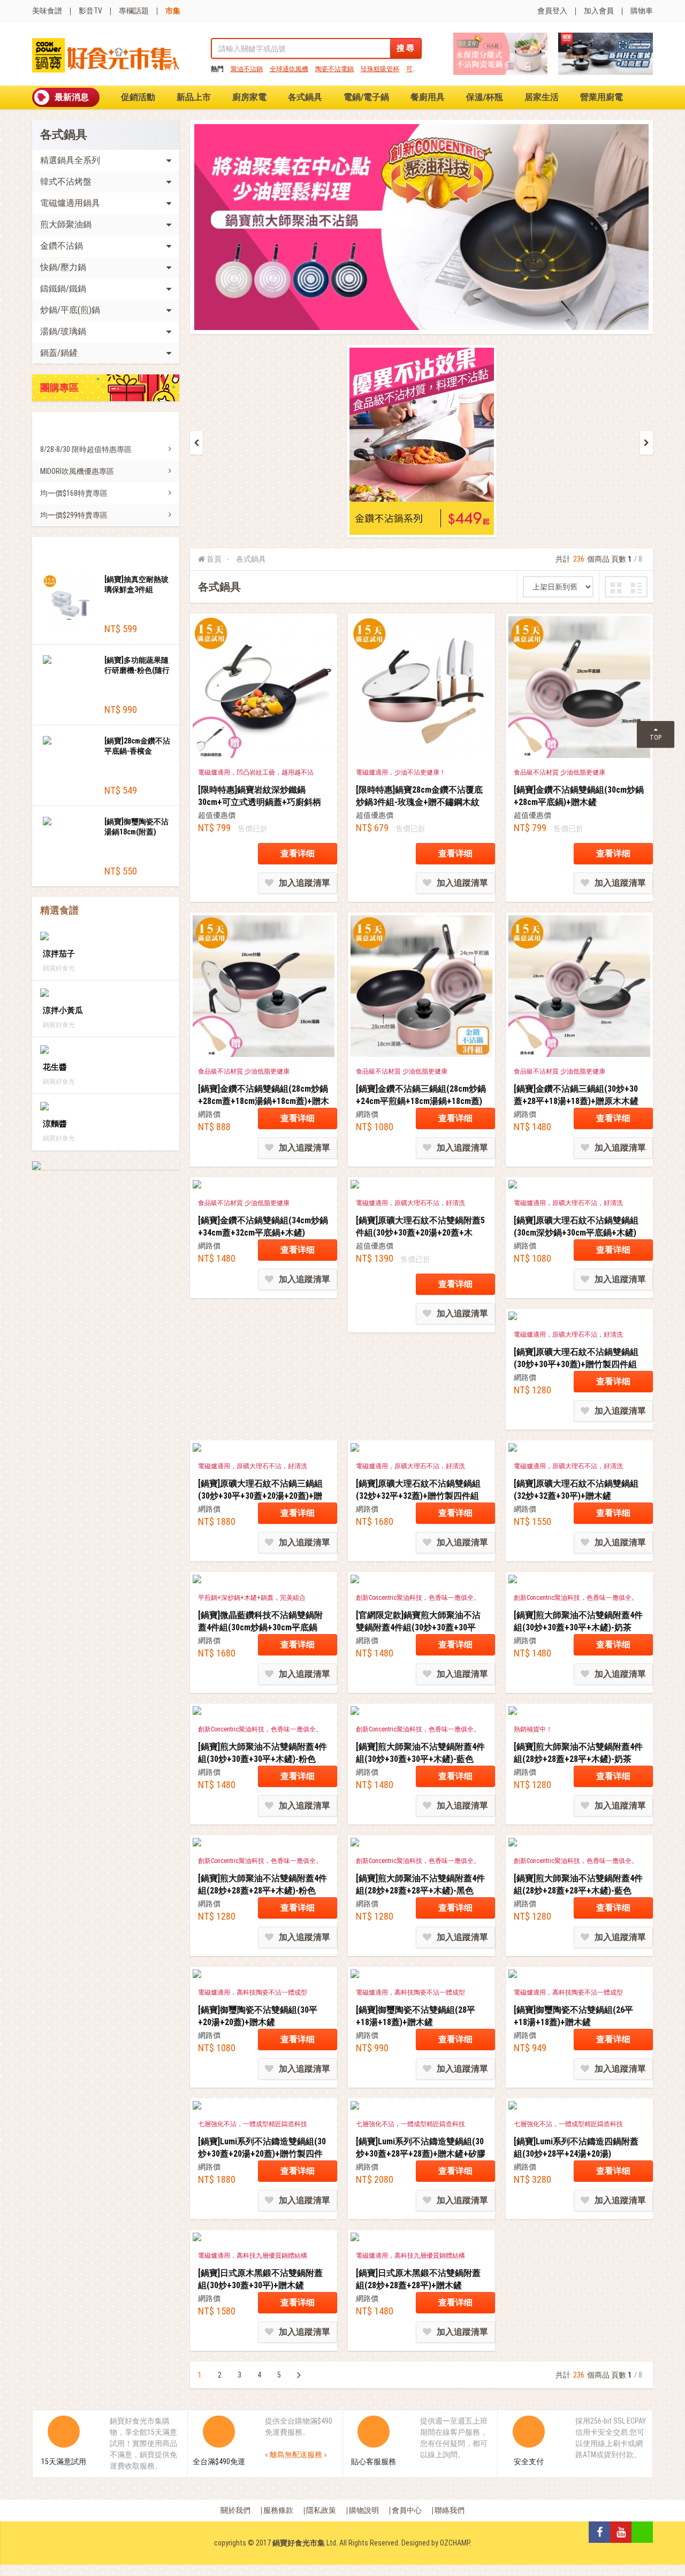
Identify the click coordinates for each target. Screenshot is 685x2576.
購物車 (642, 11)
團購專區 (59, 388)
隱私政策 (321, 2510)
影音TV (90, 11)
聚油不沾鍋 (247, 69)
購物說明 (364, 2510)
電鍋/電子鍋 (366, 97)
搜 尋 (405, 48)
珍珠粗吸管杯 (380, 69)
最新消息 (72, 97)
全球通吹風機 (289, 69)
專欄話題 (134, 11)
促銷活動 (138, 97)
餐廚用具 (428, 97)
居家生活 (542, 97)
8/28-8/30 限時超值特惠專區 (86, 449)
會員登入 (552, 11)
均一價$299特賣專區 (74, 515)
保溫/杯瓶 (485, 97)
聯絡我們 (450, 2510)
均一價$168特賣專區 (74, 493)
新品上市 (194, 97)
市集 (173, 11)
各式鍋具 (305, 97)
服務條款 (278, 2510)
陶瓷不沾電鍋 (334, 69)
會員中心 (407, 2510)
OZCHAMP (455, 2543)
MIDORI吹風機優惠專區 (77, 471)
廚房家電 (249, 97)
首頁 (214, 559)
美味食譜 (47, 11)
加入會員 (599, 11)
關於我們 (235, 2510)
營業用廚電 (602, 97)
